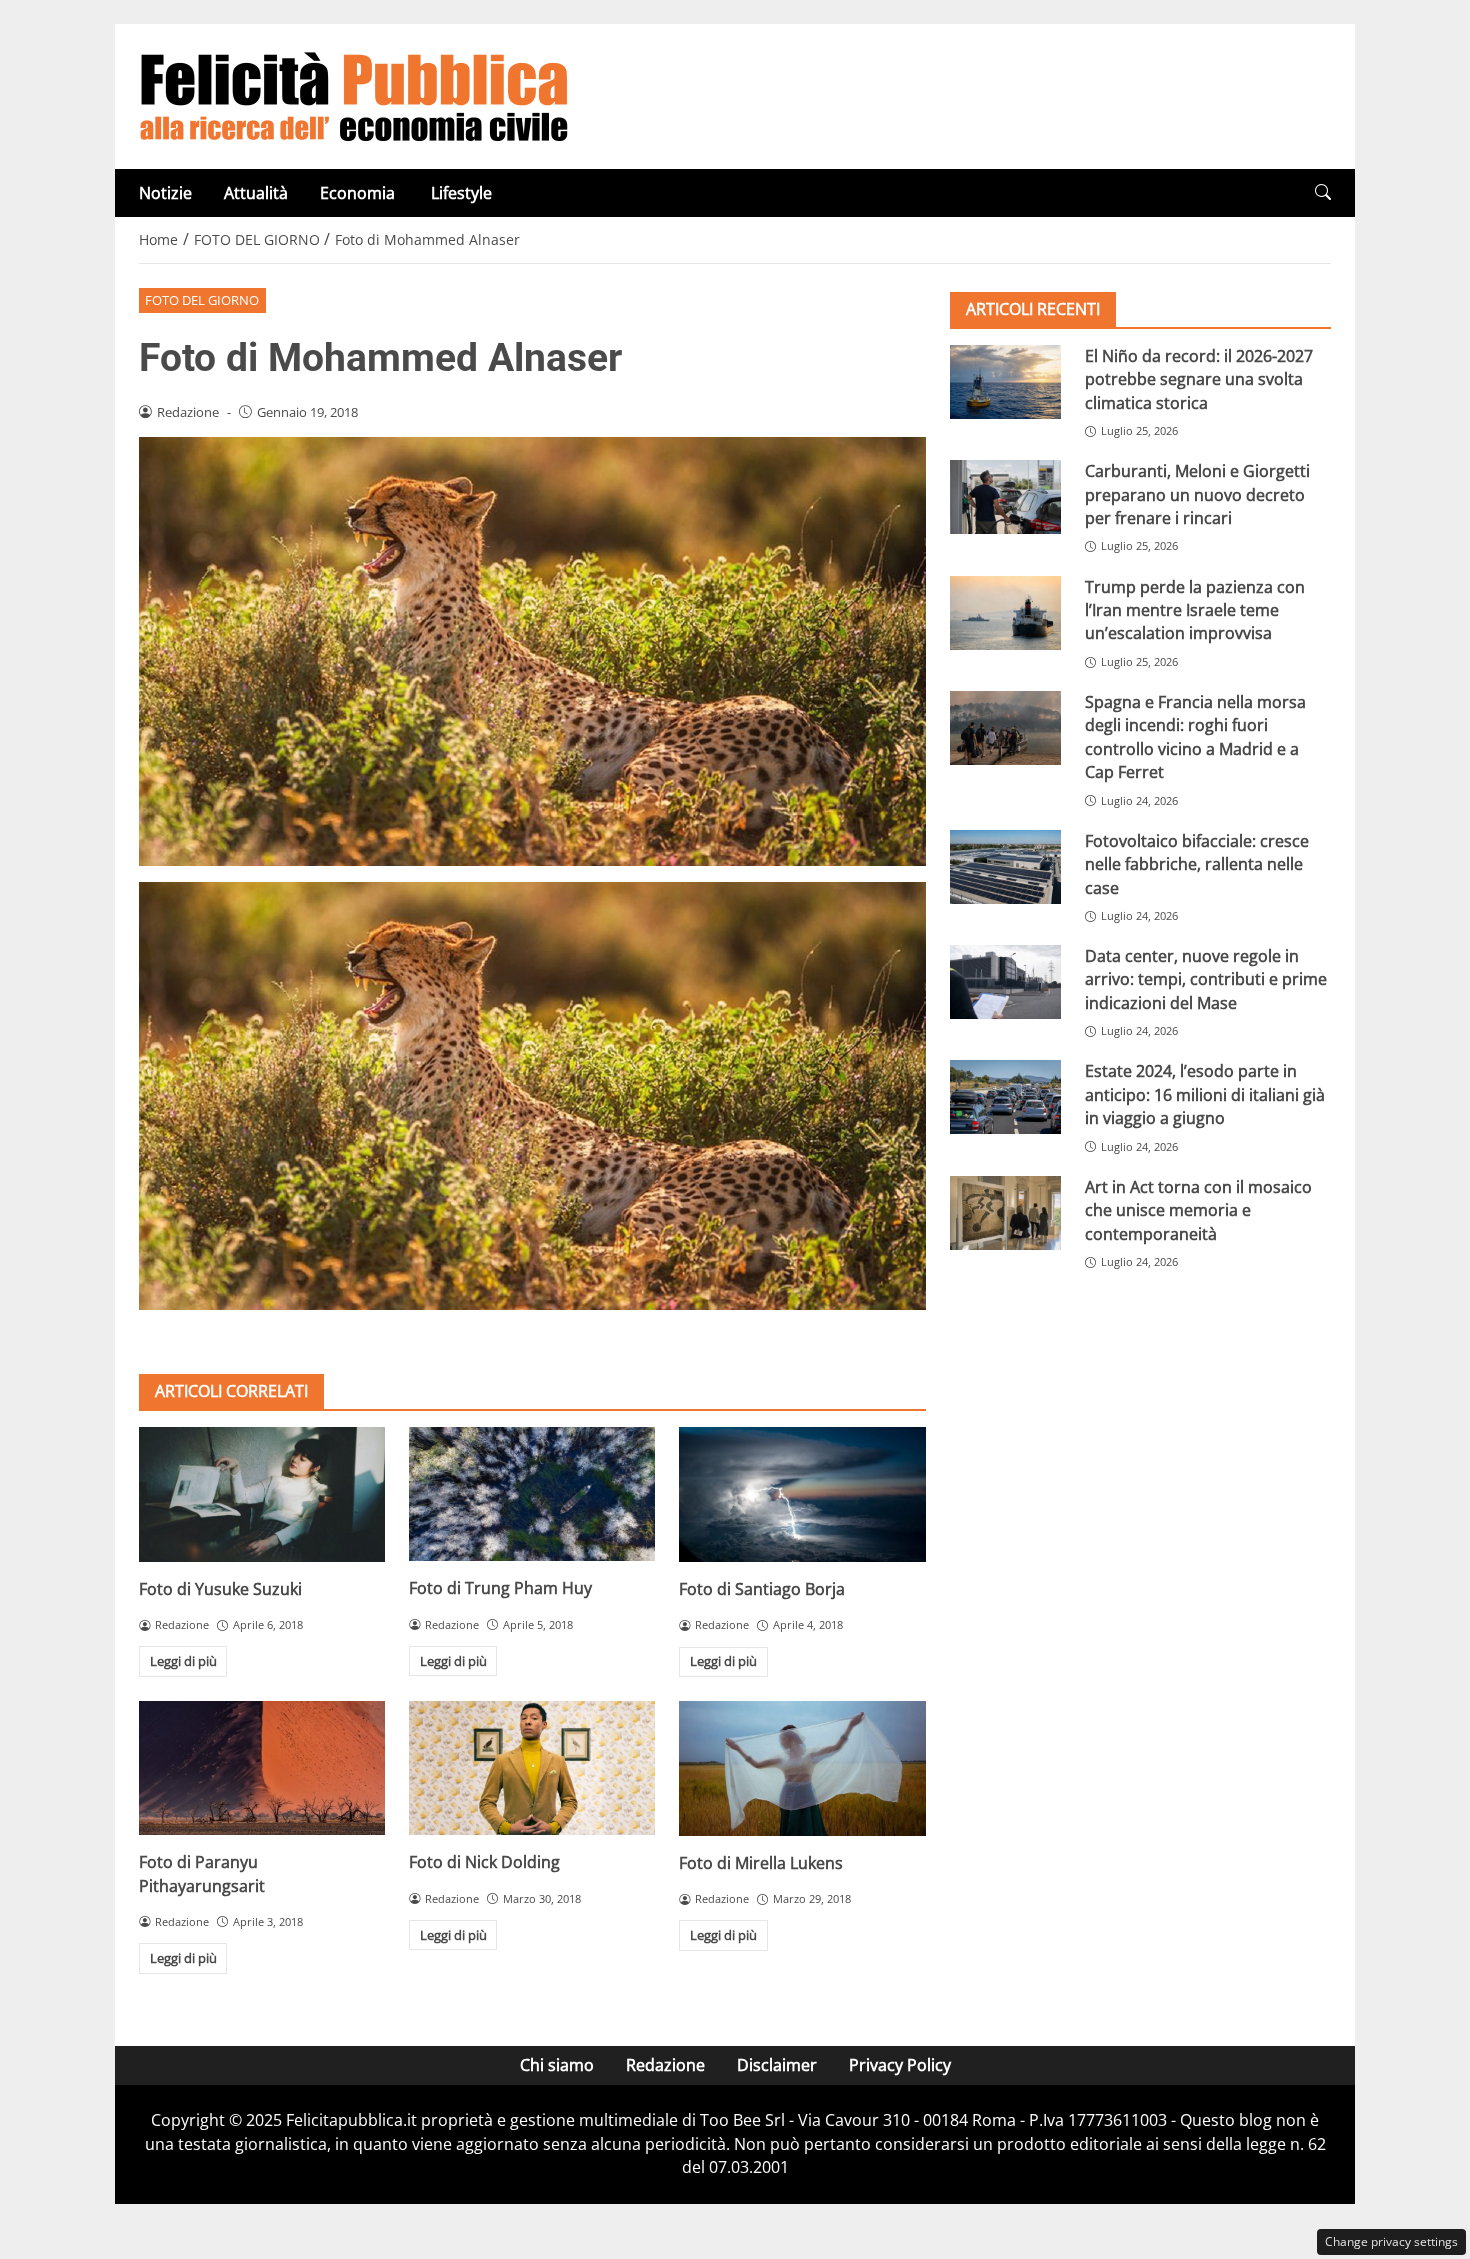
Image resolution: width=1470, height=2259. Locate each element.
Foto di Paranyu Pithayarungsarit (202, 1873)
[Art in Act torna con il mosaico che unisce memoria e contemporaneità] (1005, 1213)
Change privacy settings (1391, 2241)
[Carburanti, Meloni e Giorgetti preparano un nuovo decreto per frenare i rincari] (1005, 497)
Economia (359, 193)
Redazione (665, 2065)
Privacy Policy (900, 2065)
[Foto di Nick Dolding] (532, 1768)
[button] (1323, 192)
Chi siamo (557, 2065)
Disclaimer (777, 2065)
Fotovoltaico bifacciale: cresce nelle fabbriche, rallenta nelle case (1197, 864)
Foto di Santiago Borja (762, 1589)
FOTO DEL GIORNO (202, 300)
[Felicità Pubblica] (354, 95)
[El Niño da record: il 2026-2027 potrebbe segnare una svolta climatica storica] (1005, 382)
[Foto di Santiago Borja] (802, 1494)
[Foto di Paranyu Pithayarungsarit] (262, 1768)
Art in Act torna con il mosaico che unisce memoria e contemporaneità (1198, 1210)
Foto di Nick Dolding (484, 1862)
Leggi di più (183, 1661)
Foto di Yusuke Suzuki (220, 1589)
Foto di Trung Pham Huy (500, 1588)
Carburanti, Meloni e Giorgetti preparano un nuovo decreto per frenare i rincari (1197, 494)
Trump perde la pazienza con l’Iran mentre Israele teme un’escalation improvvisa (1195, 610)
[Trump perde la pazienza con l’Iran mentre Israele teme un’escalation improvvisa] (1005, 613)
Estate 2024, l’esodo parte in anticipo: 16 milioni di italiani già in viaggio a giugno (1205, 1094)
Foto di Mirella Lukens (761, 1863)
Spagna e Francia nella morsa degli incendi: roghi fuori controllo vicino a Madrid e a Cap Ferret (1195, 737)
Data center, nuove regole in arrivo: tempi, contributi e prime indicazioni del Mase (1206, 979)
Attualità (256, 193)
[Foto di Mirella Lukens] (802, 1768)
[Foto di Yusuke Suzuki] (262, 1494)
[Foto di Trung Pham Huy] (532, 1494)
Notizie (165, 193)
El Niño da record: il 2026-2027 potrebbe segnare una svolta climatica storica (1199, 379)
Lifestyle (461, 193)
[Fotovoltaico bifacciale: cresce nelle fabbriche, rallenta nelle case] (1005, 867)
